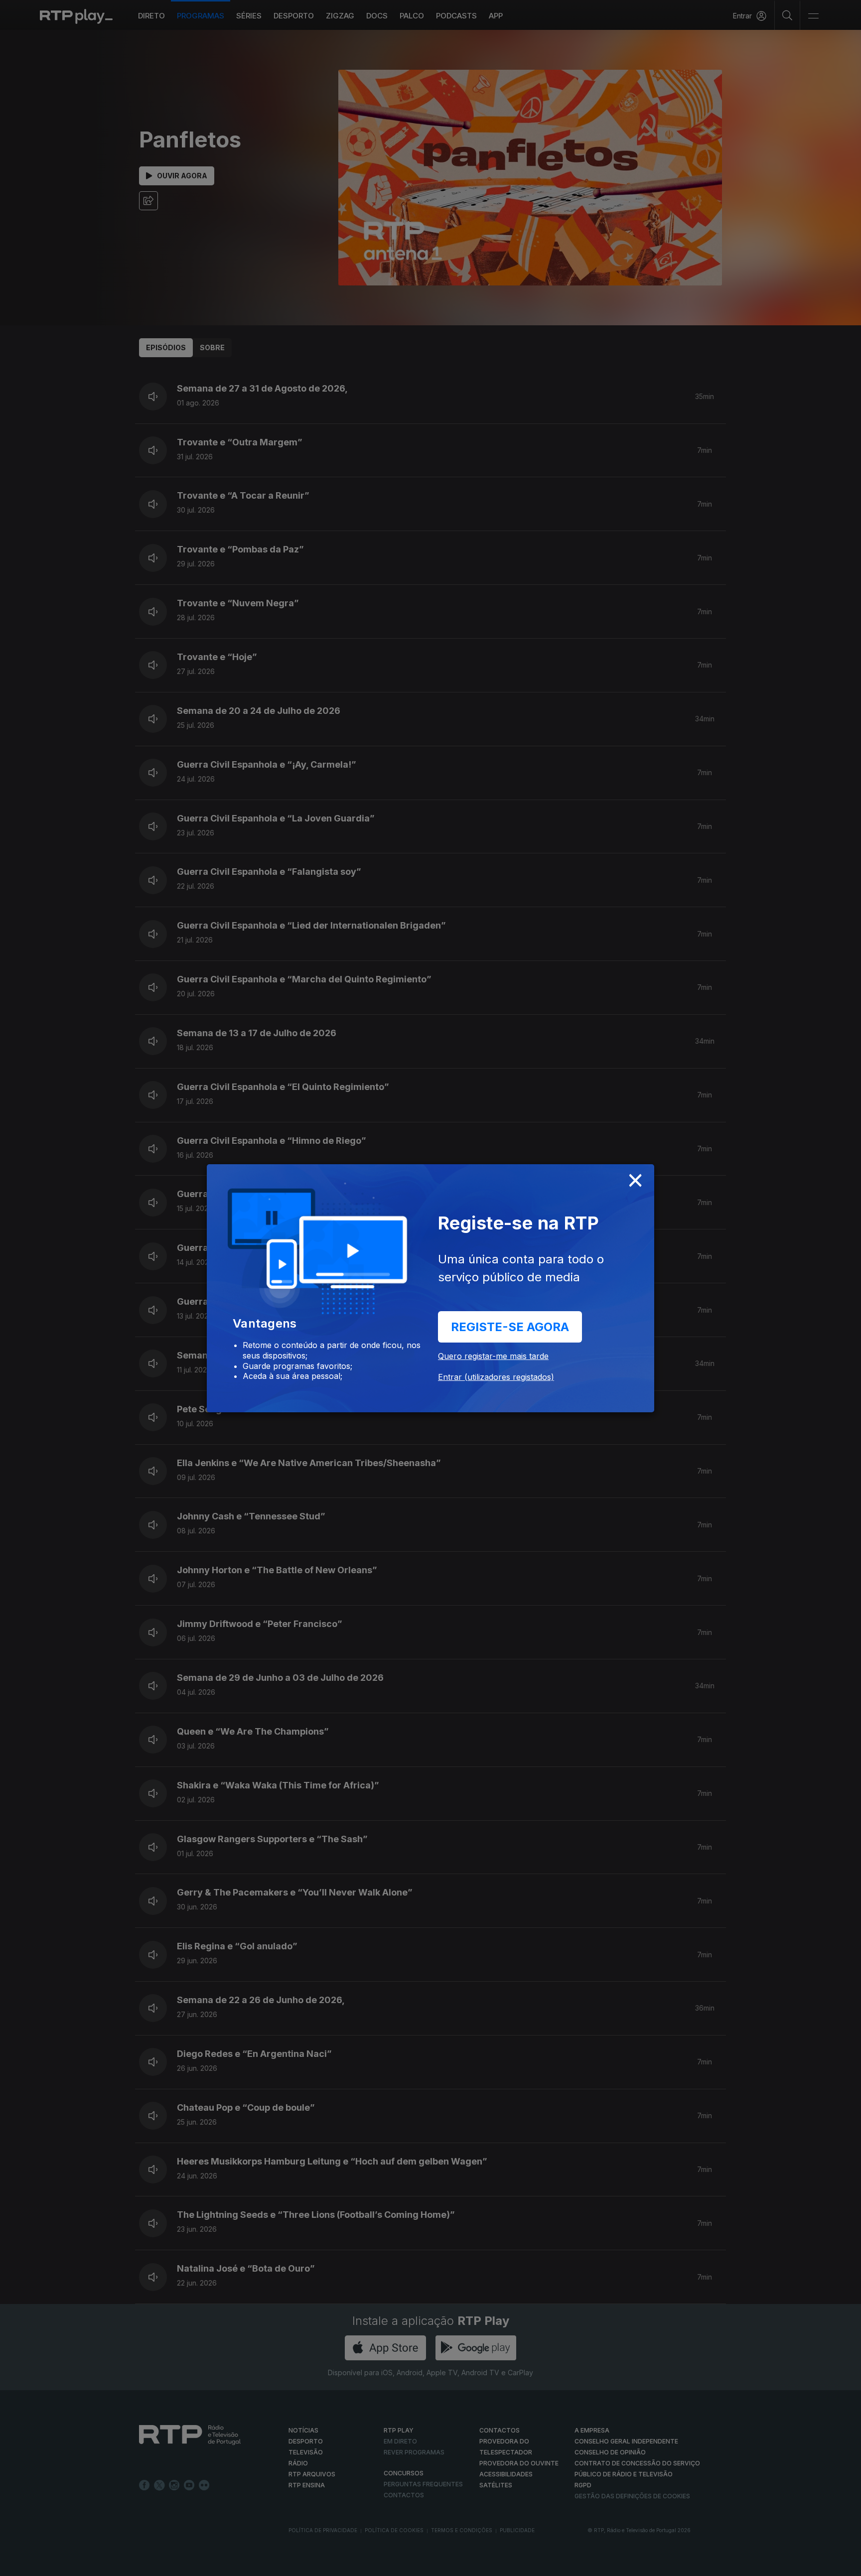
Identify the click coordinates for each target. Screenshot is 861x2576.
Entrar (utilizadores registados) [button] (496, 1377)
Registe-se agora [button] (510, 1327)
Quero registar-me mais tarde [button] (493, 1356)
